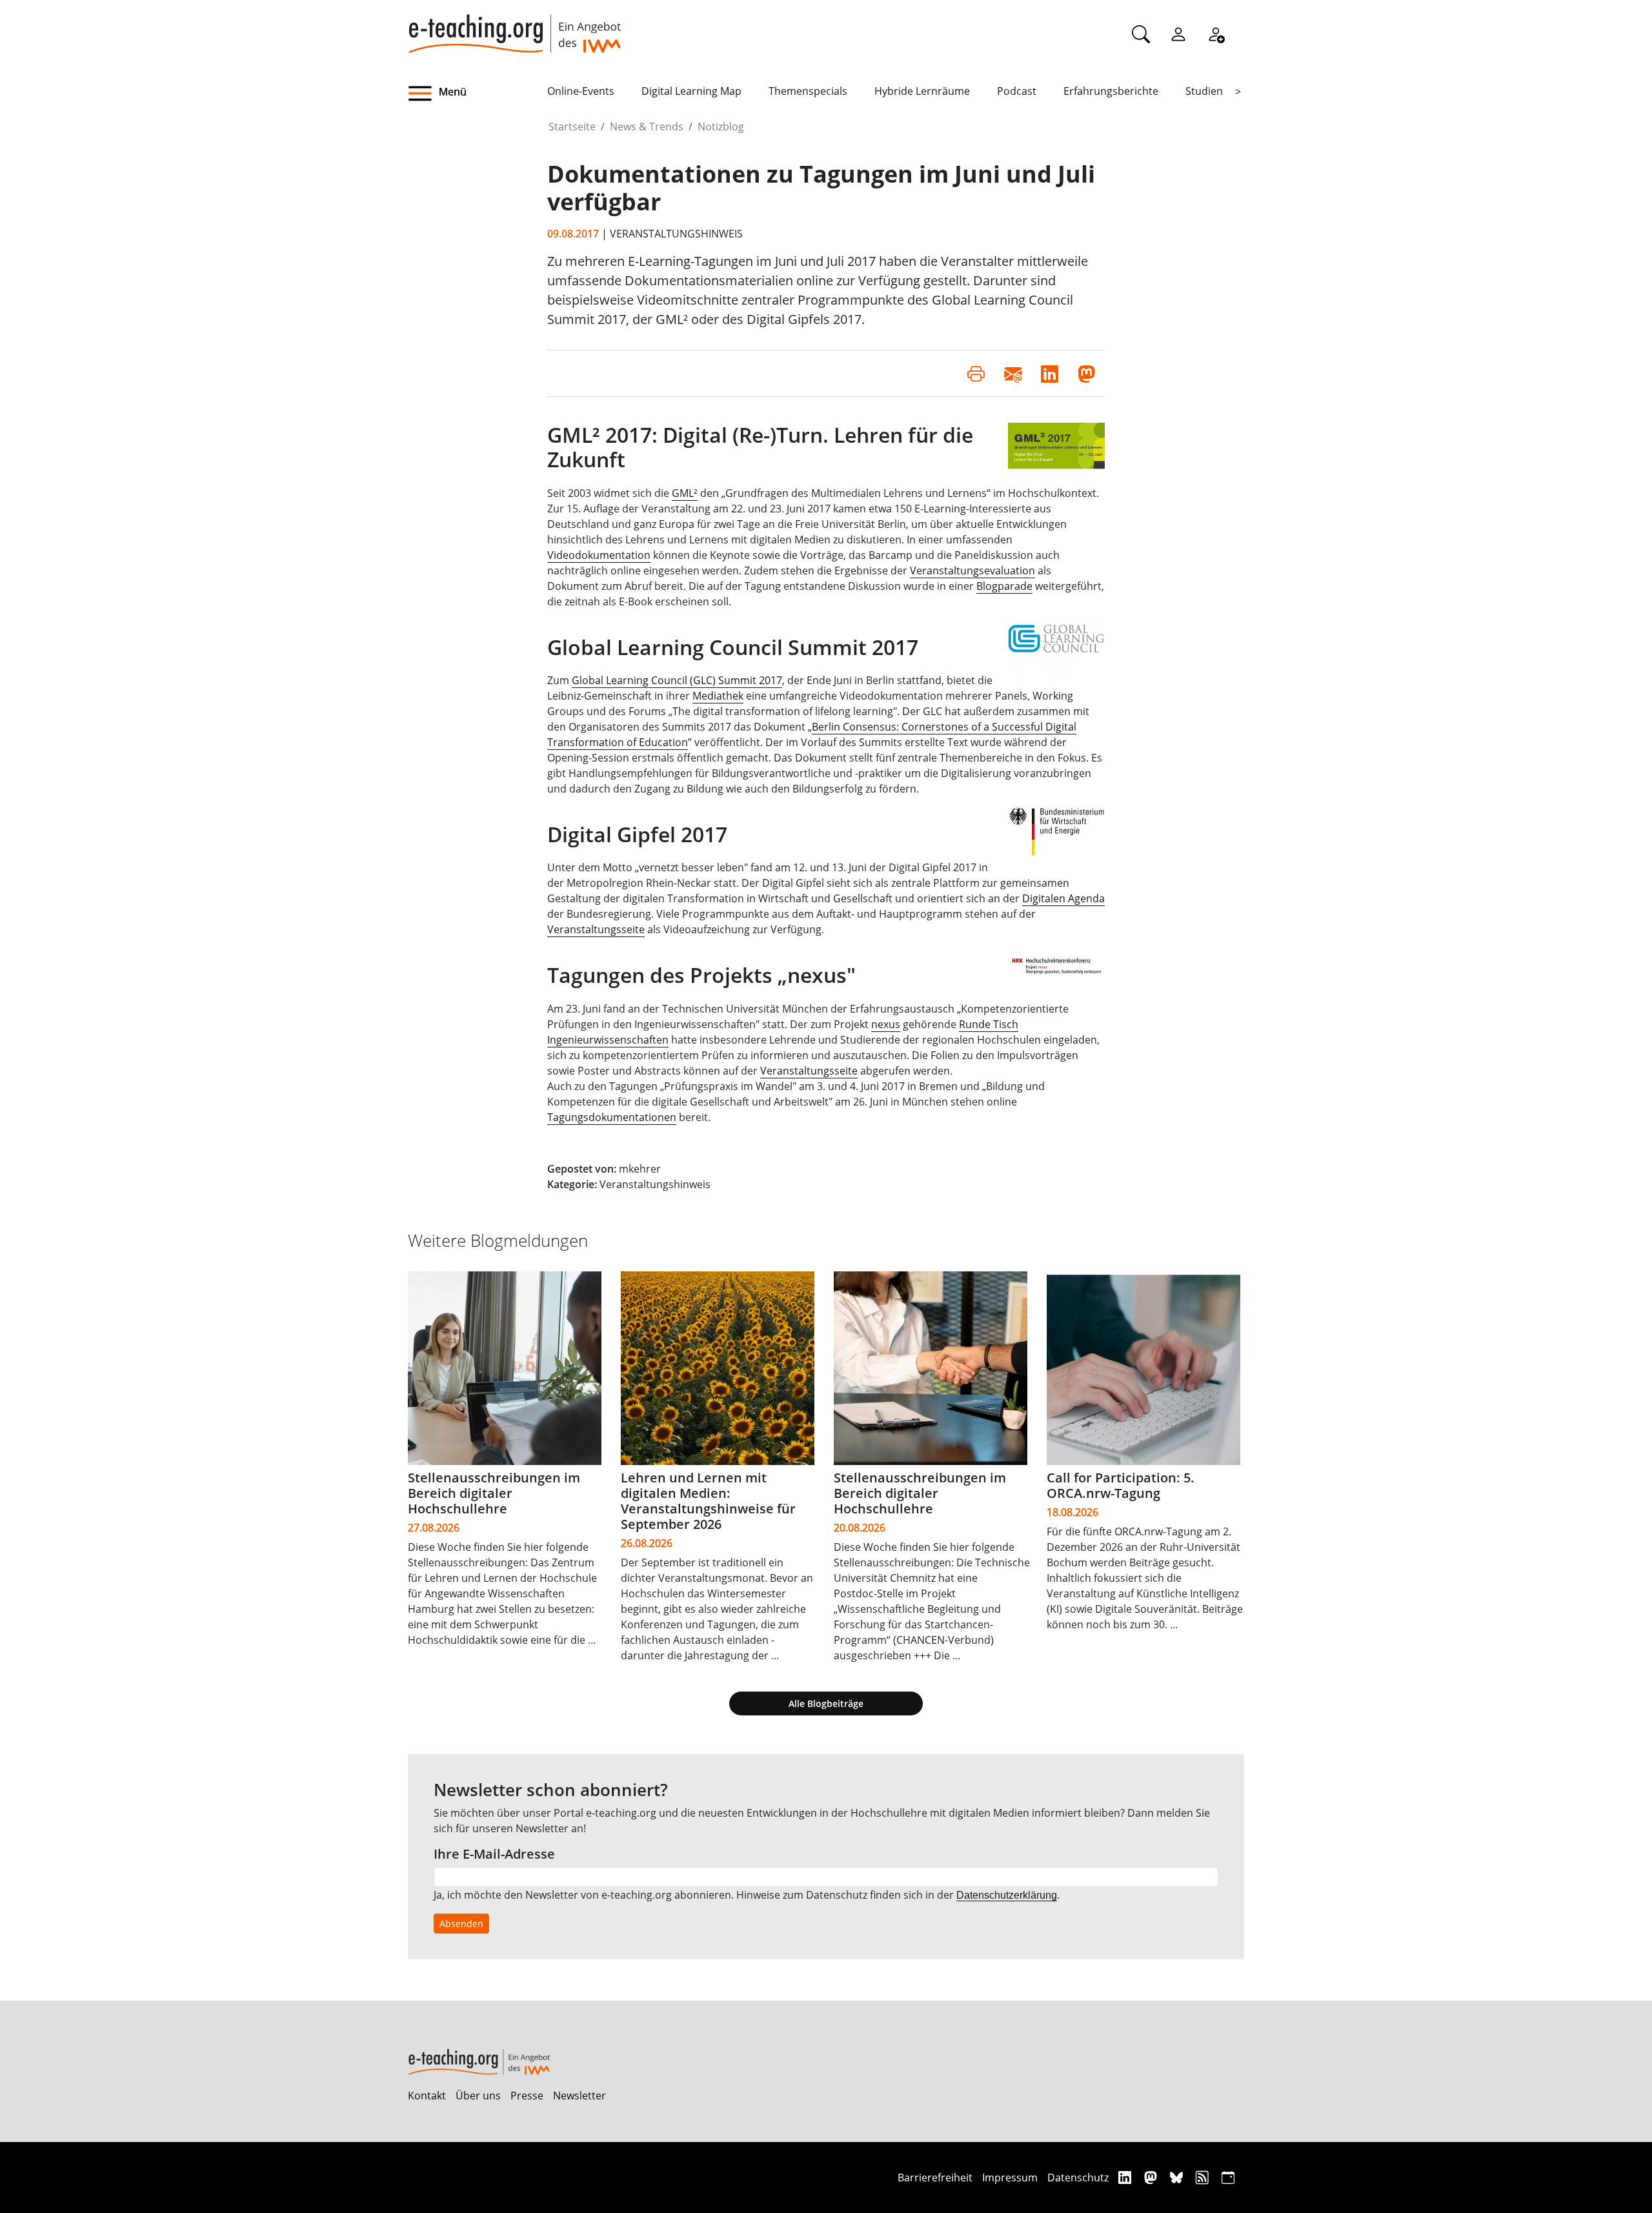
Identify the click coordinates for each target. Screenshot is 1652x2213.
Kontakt (427, 2096)
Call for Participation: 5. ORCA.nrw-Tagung (1121, 1485)
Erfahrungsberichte (1111, 91)
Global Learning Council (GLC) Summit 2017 (677, 680)
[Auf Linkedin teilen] (1050, 373)
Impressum (1010, 2178)
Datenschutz (1078, 2178)
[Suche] (1141, 34)
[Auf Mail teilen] (1013, 373)
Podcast (1017, 91)
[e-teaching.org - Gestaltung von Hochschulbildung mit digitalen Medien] (514, 26)
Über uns (478, 2096)
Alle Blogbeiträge (826, 1703)
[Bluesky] (1178, 2177)
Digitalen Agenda (1063, 898)
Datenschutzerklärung (1007, 1895)
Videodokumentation (599, 555)
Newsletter (579, 2096)
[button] (478, 94)
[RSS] (1204, 2177)
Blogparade (1004, 586)
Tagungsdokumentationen (612, 1117)
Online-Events (581, 91)
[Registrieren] (1216, 34)
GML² (685, 493)
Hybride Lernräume (922, 91)
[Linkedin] (1126, 2177)
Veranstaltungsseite (596, 929)
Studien (1204, 91)
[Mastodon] (1152, 2177)
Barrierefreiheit (935, 2178)
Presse (527, 2096)
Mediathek (718, 696)
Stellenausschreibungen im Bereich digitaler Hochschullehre (494, 1493)
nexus (886, 1024)
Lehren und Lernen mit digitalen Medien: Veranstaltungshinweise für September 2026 (708, 1501)
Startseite (572, 126)
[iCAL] (1228, 2177)
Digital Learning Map (691, 91)
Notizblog (721, 126)
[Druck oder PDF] (976, 373)
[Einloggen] (1178, 34)
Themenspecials (808, 91)
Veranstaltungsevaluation (972, 571)
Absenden (461, 1924)
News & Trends (647, 126)
